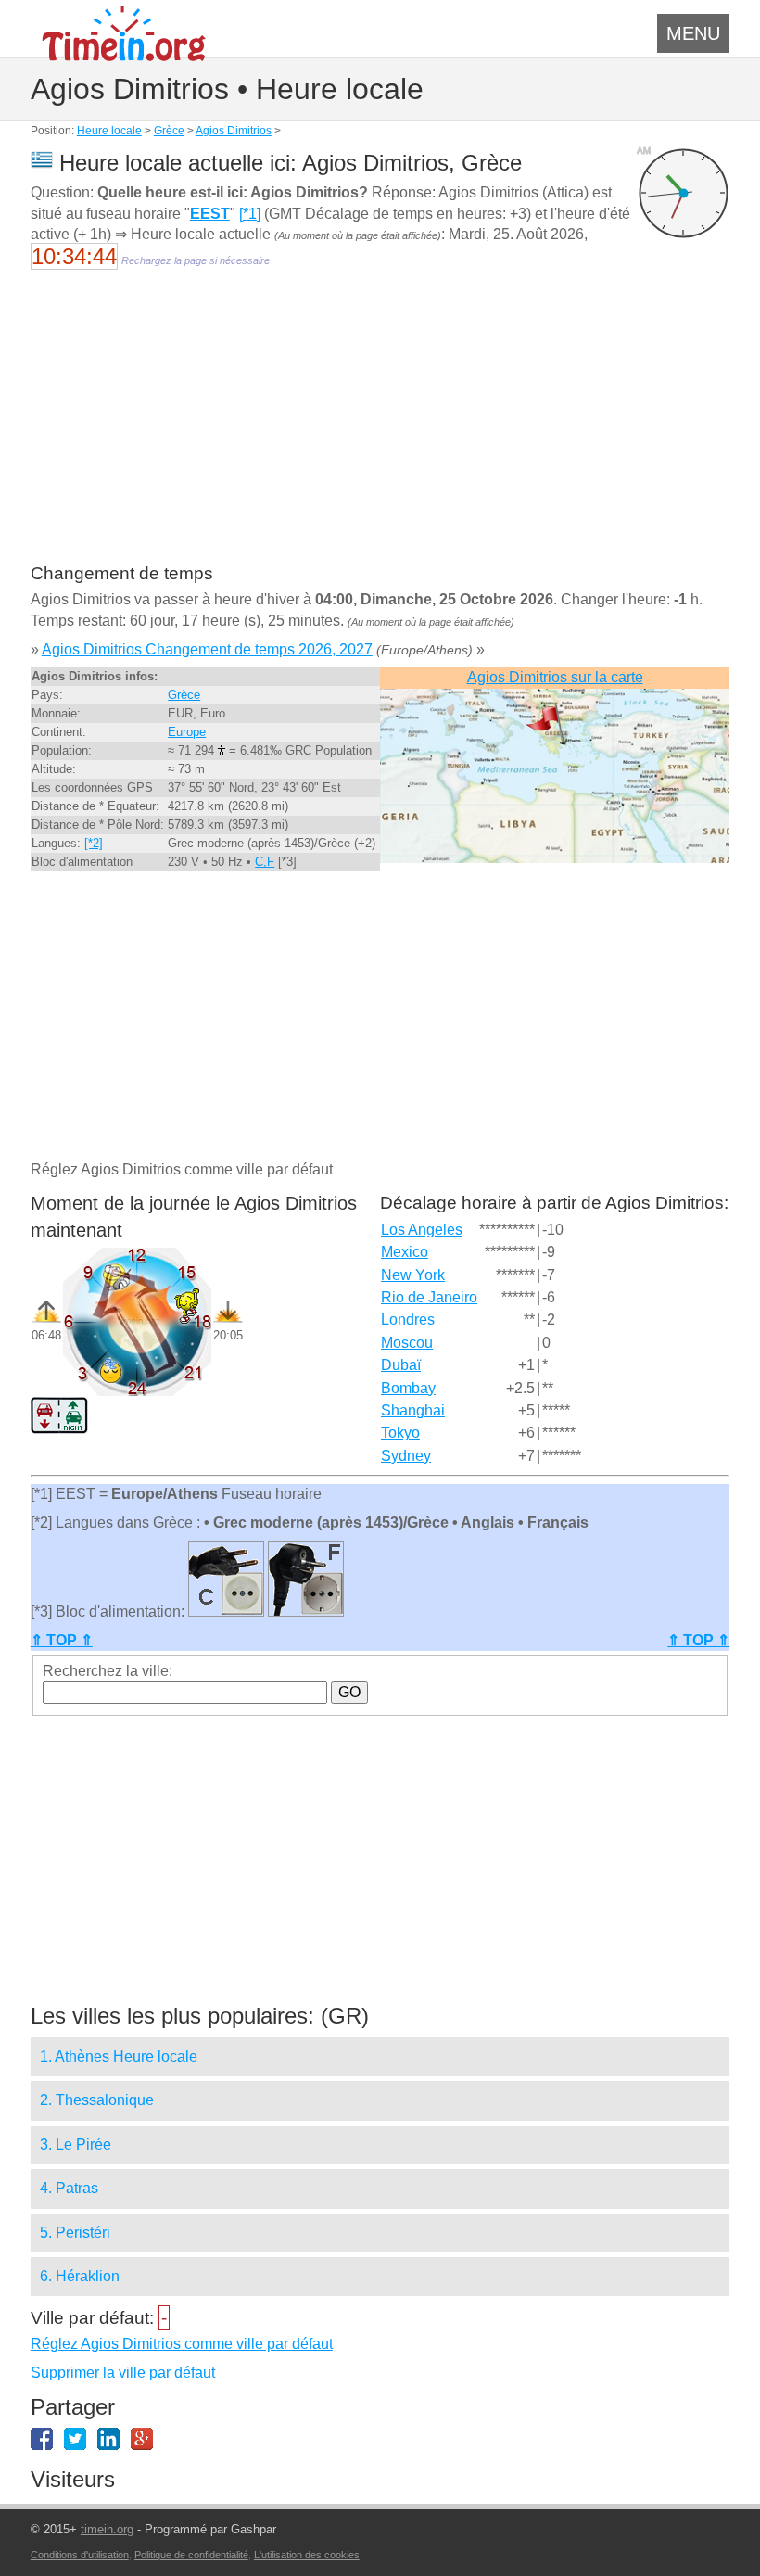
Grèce (169, 131)
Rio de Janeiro (429, 1297)
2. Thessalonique (97, 2100)
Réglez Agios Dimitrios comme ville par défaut (182, 2344)
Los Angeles (422, 1230)
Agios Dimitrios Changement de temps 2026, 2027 (207, 649)
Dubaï (401, 1365)
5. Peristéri (75, 2233)
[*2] (94, 843)
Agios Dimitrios (234, 131)
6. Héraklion (80, 2276)
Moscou (407, 1343)
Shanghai (413, 1410)
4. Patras (69, 2188)
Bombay (408, 1388)
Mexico (405, 1252)
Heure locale (109, 131)
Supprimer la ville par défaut (123, 2373)
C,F (265, 862)
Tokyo (400, 1433)
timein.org (107, 2529)
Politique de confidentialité (191, 2555)
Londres (408, 1320)
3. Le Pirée (76, 2145)
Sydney (406, 1456)
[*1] (250, 214)
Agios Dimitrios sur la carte (555, 677)
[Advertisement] (380, 428)
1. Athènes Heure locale (119, 2056)
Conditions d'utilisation (80, 2555)
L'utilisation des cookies (307, 2555)
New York (413, 1275)
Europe (187, 732)
